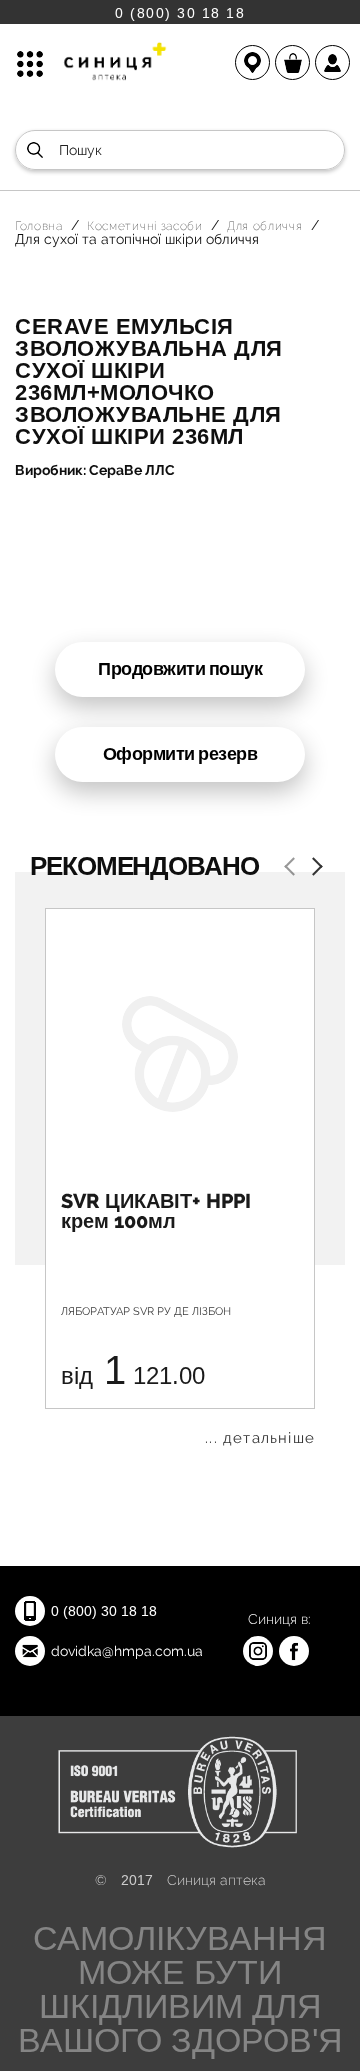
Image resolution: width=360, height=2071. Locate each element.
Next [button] (313, 868)
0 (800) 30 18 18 (180, 12)
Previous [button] (293, 868)
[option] (180, 1177)
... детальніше (260, 1438)
